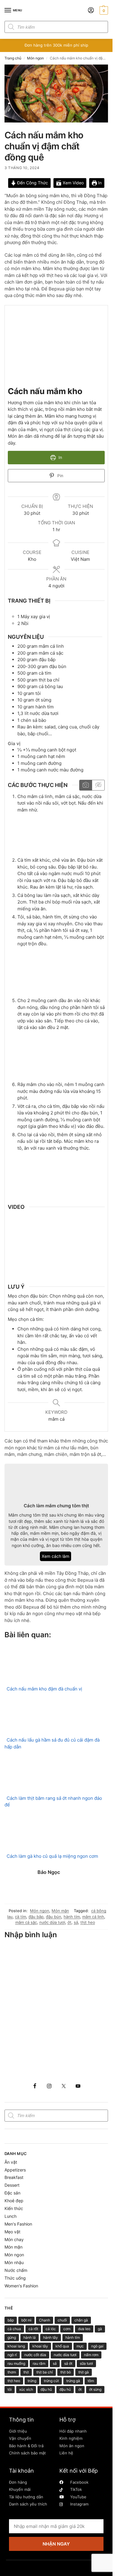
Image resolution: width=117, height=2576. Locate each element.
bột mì (26, 2320)
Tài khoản (21, 2471)
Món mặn (60, 1911)
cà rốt (33, 2329)
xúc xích (26, 2389)
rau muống (16, 2363)
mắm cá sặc (26, 1922)
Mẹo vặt (12, 2232)
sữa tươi (86, 2363)
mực (80, 2346)
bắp (11, 2320)
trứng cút (51, 2381)
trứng (32, 2381)
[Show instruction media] (86, 785)
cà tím (21, 1917)
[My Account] (91, 11)
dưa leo (84, 2329)
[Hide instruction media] (98, 785)
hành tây (51, 2337)
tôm (91, 2381)
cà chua (14, 2329)
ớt (69, 1922)
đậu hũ (46, 2389)
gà (100, 2329)
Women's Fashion (21, 2286)
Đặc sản (12, 2193)
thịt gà (84, 2372)
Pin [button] (60, 476)
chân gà (81, 2320)
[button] (103, 10)
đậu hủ (65, 2389)
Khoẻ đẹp (14, 2201)
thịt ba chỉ (45, 2372)
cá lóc (51, 2329)
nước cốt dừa (35, 2355)
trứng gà (73, 2381)
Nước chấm (16, 2270)
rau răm (39, 2363)
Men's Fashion (18, 2224)
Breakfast (14, 2177)
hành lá (30, 2337)
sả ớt (68, 2363)
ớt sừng (95, 2389)
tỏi (10, 2389)
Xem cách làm (55, 1556)
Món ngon (35, 58)
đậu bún (54, 1917)
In (99, 183)
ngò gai (97, 2346)
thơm (12, 2372)
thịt (26, 2372)
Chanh (45, 2320)
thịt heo (88, 1922)
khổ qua (62, 2346)
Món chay (14, 2239)
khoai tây (40, 2346)
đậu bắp (36, 1917)
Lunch (10, 2216)
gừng (12, 2337)
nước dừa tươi (52, 1922)
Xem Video (73, 183)
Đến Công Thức (32, 183)
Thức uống (15, 2278)
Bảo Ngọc (49, 1872)
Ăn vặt (11, 2162)
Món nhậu (14, 2262)
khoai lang (16, 2346)
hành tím (72, 1917)
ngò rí (12, 2355)
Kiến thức (14, 2208)
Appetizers (15, 2170)
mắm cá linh (93, 1917)
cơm (67, 2329)
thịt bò (66, 2372)
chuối (62, 2320)
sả (76, 1922)
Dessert (12, 2185)
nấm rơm (91, 2355)
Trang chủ (13, 58)
